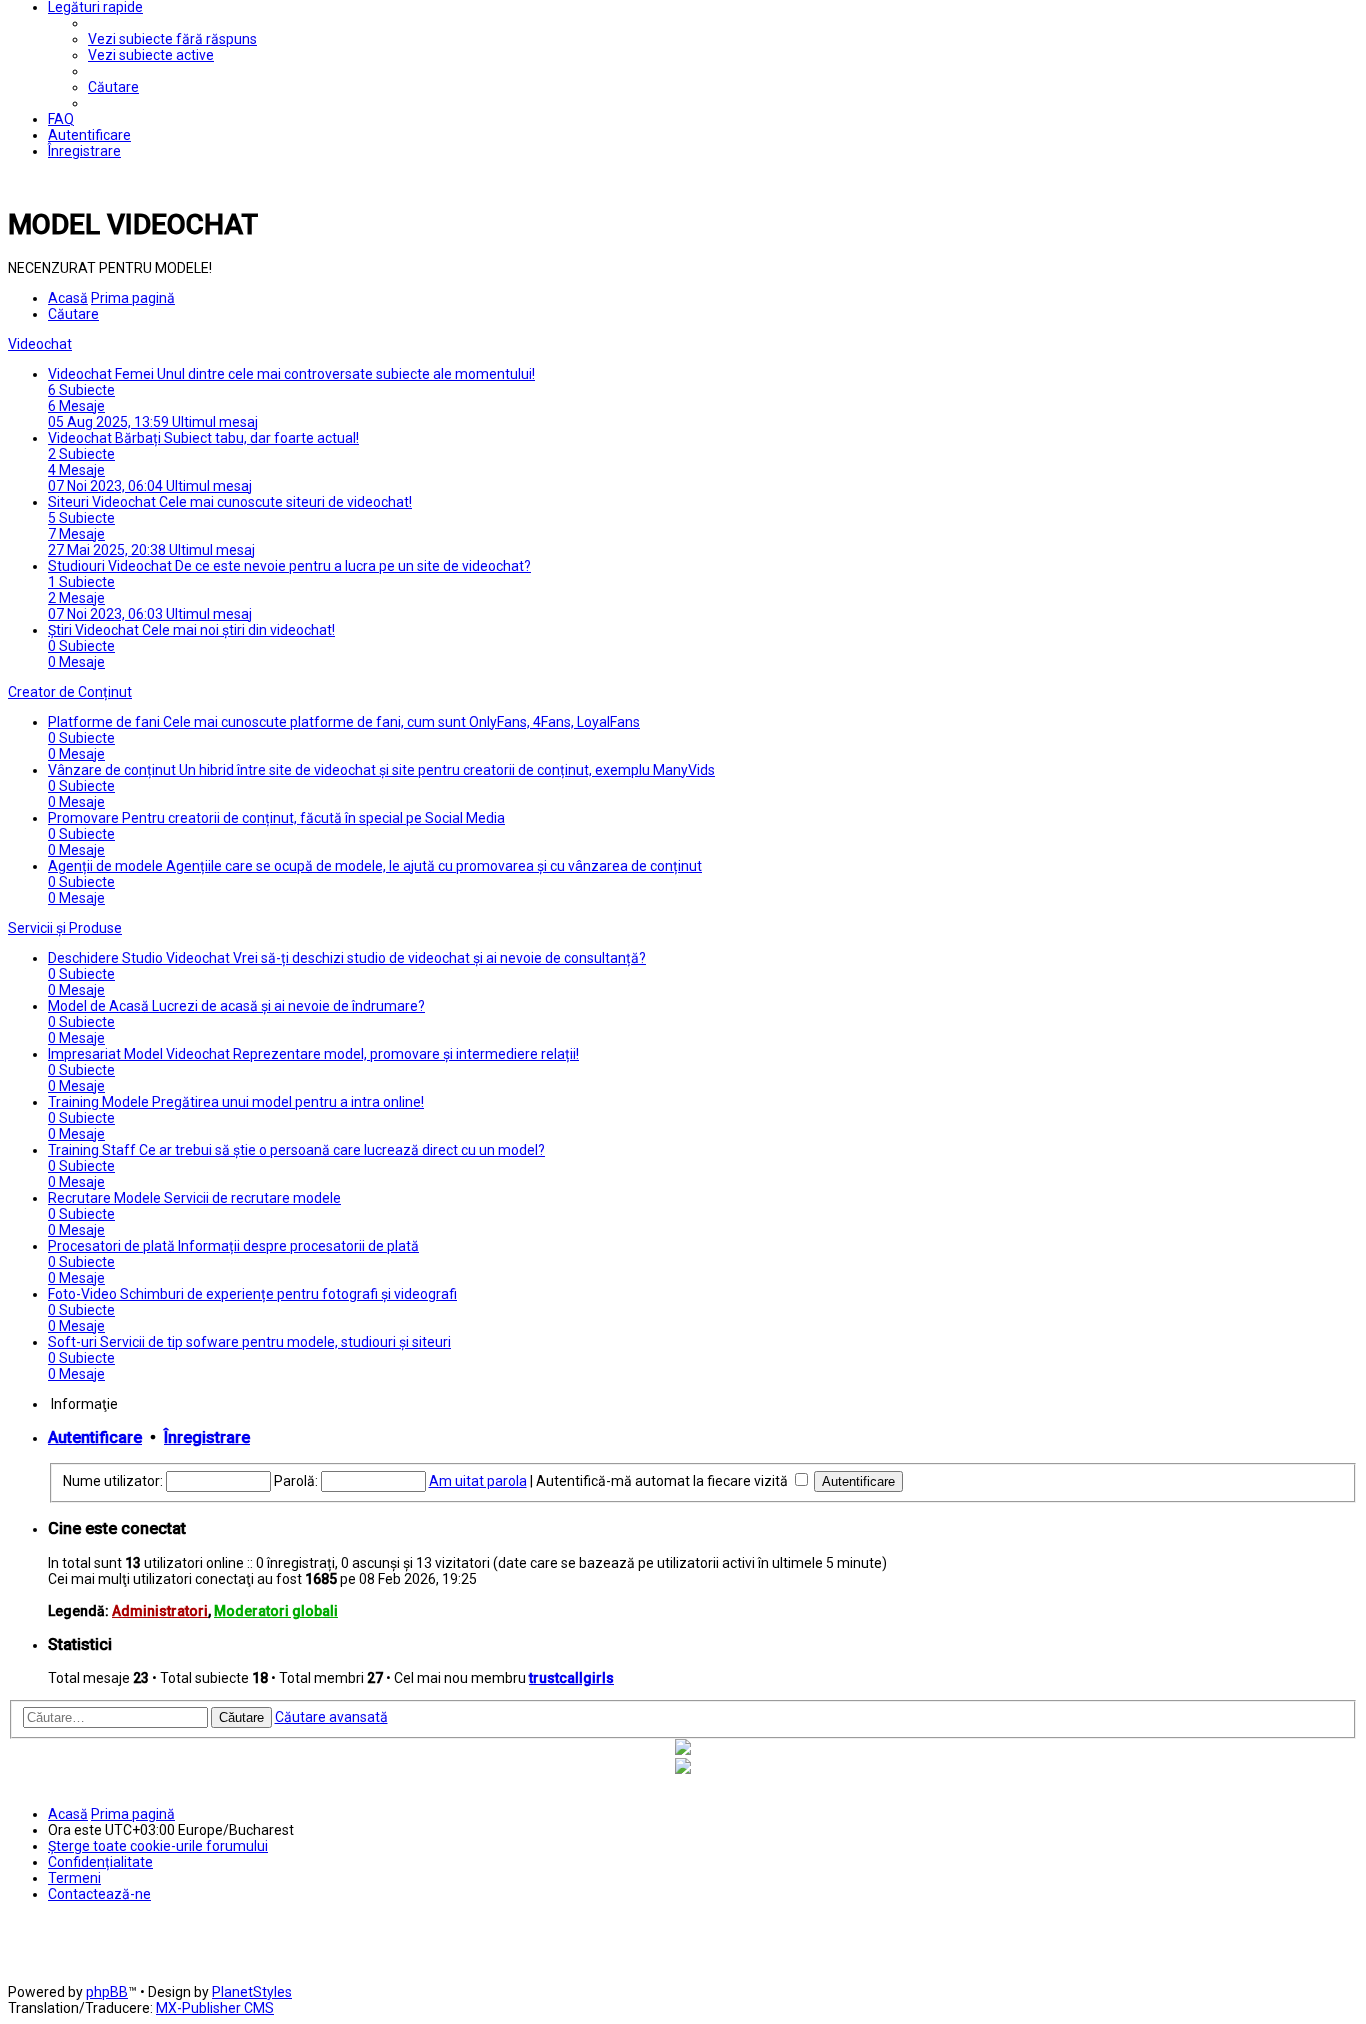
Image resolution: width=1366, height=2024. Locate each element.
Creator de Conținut (70, 692)
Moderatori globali (276, 1611)
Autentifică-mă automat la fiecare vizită (663, 1481)
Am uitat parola (478, 1481)
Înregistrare (207, 1437)
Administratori (160, 1611)
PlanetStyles (252, 1992)
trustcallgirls (571, 1678)
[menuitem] (172, 39)
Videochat (40, 344)
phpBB (107, 1992)
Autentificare (95, 1437)
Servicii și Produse (65, 928)
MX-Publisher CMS (215, 2008)
